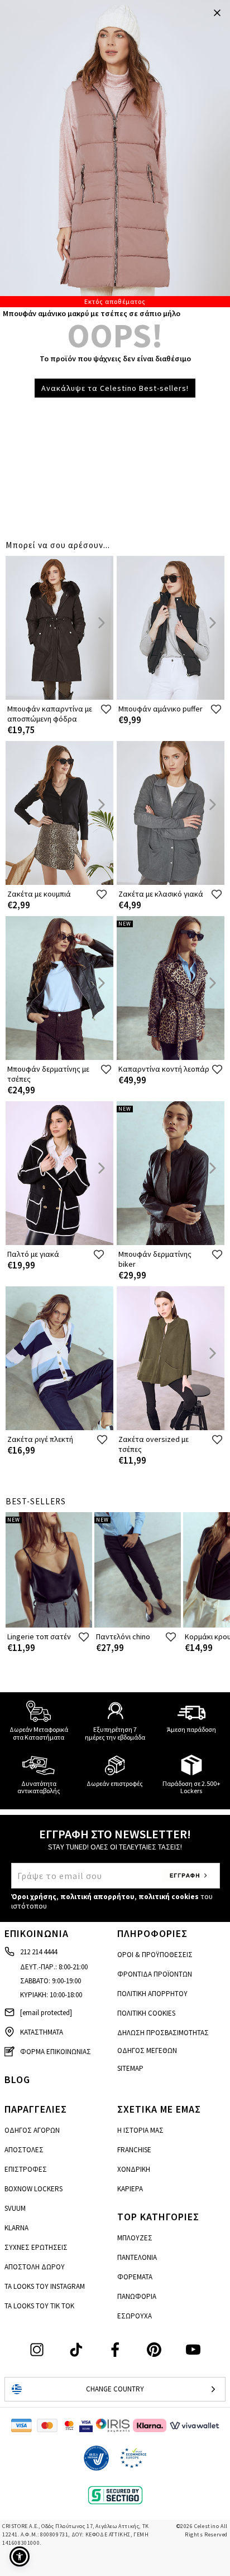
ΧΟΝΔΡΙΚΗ (134, 2169)
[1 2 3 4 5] (115, 154)
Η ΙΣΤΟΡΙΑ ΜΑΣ (140, 2130)
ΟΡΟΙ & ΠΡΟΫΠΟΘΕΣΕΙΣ (155, 1955)
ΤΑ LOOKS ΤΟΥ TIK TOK (39, 2306)
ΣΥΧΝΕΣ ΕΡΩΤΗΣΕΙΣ (36, 2247)
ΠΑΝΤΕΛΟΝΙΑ (137, 2257)
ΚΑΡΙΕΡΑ (130, 2189)
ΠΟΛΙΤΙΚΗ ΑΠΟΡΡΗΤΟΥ (152, 1994)
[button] (20, 2556)
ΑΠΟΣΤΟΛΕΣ (24, 2150)
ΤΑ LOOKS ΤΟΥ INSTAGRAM (45, 2286)
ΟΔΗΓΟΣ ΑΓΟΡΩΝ (32, 2130)
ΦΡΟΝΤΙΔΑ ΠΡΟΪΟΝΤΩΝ (155, 1974)
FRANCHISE (134, 2150)
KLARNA (16, 2228)
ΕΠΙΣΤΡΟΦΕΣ (26, 2169)
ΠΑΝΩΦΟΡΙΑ (137, 2296)
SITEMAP (130, 2068)
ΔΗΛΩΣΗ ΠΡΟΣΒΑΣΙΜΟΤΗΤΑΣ (163, 2033)
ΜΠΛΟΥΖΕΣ (135, 2238)
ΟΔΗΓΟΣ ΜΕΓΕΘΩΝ (147, 2050)
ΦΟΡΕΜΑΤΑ (135, 2277)
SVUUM (15, 2208)
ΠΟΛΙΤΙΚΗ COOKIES (146, 2013)
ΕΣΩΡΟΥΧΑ (135, 2316)
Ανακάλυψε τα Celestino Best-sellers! (115, 388)
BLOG (17, 2079)
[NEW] (171, 1057)
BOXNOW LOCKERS (33, 2189)
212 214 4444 (39, 1952)
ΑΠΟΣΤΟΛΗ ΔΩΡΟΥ (35, 2267)
